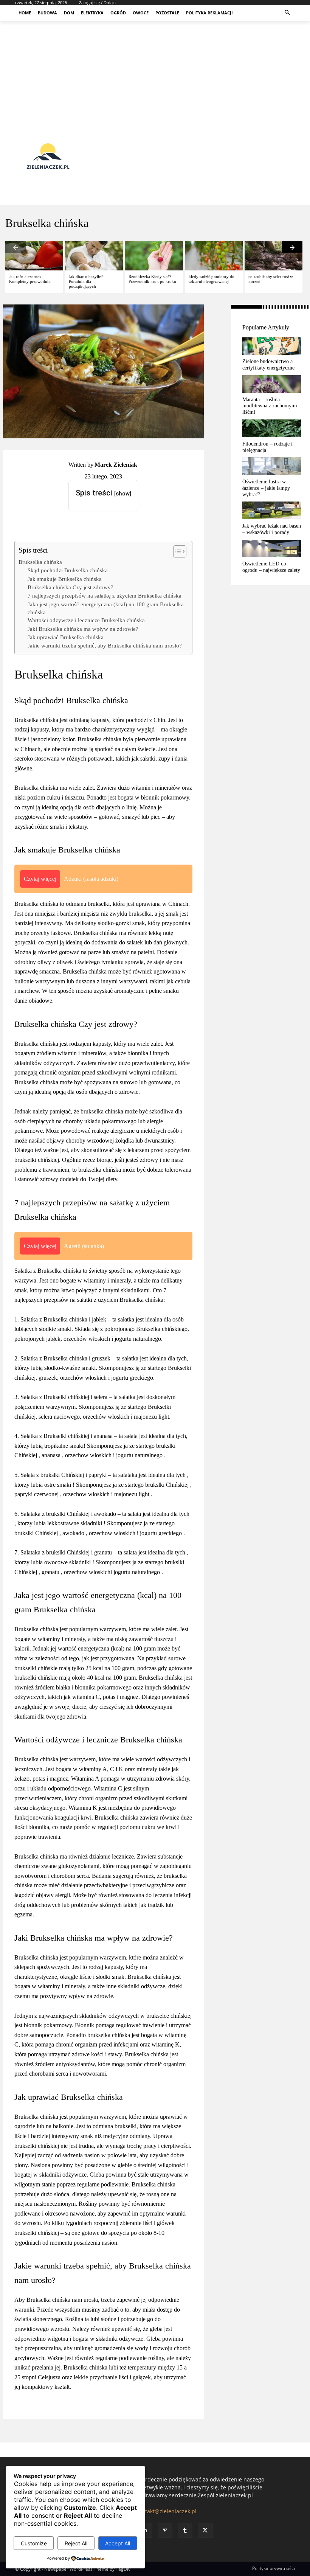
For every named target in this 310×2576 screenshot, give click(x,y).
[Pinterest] (165, 2530)
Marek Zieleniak (116, 465)
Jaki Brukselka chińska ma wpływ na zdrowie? (83, 629)
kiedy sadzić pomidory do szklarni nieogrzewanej (212, 279)
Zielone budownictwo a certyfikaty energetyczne (268, 365)
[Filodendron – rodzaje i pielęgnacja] (272, 428)
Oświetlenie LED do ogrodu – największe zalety (271, 567)
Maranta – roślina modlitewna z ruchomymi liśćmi (270, 406)
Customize (34, 2543)
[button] (288, 13)
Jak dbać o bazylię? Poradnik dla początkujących (86, 281)
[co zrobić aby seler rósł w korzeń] (274, 256)
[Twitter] (205, 2530)
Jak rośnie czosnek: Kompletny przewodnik (30, 279)
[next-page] (292, 247)
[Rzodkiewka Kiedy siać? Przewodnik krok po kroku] (154, 256)
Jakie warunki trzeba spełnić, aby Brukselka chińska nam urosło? (105, 645)
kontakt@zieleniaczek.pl (166, 2511)
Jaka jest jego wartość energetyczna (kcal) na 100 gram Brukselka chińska (106, 608)
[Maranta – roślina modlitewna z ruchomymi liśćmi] (272, 384)
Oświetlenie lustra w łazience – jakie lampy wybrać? (266, 488)
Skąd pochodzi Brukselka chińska (68, 570)
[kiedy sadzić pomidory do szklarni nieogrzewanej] (214, 256)
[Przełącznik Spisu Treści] (176, 551)
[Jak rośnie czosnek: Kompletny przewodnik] (34, 256)
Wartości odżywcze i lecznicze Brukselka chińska (86, 620)
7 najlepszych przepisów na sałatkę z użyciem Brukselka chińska (105, 595)
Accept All (118, 2543)
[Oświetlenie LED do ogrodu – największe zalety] (272, 549)
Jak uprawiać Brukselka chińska (66, 637)
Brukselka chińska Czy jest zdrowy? (71, 587)
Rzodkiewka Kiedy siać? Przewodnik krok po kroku (152, 279)
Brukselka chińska (40, 562)
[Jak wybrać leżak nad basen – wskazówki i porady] (272, 510)
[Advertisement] (155, 74)
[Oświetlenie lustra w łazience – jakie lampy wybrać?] (272, 466)
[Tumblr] (185, 2530)
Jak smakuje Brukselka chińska (65, 579)
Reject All (76, 2543)
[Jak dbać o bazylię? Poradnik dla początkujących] (94, 256)
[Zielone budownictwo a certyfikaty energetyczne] (272, 346)
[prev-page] (15, 247)
